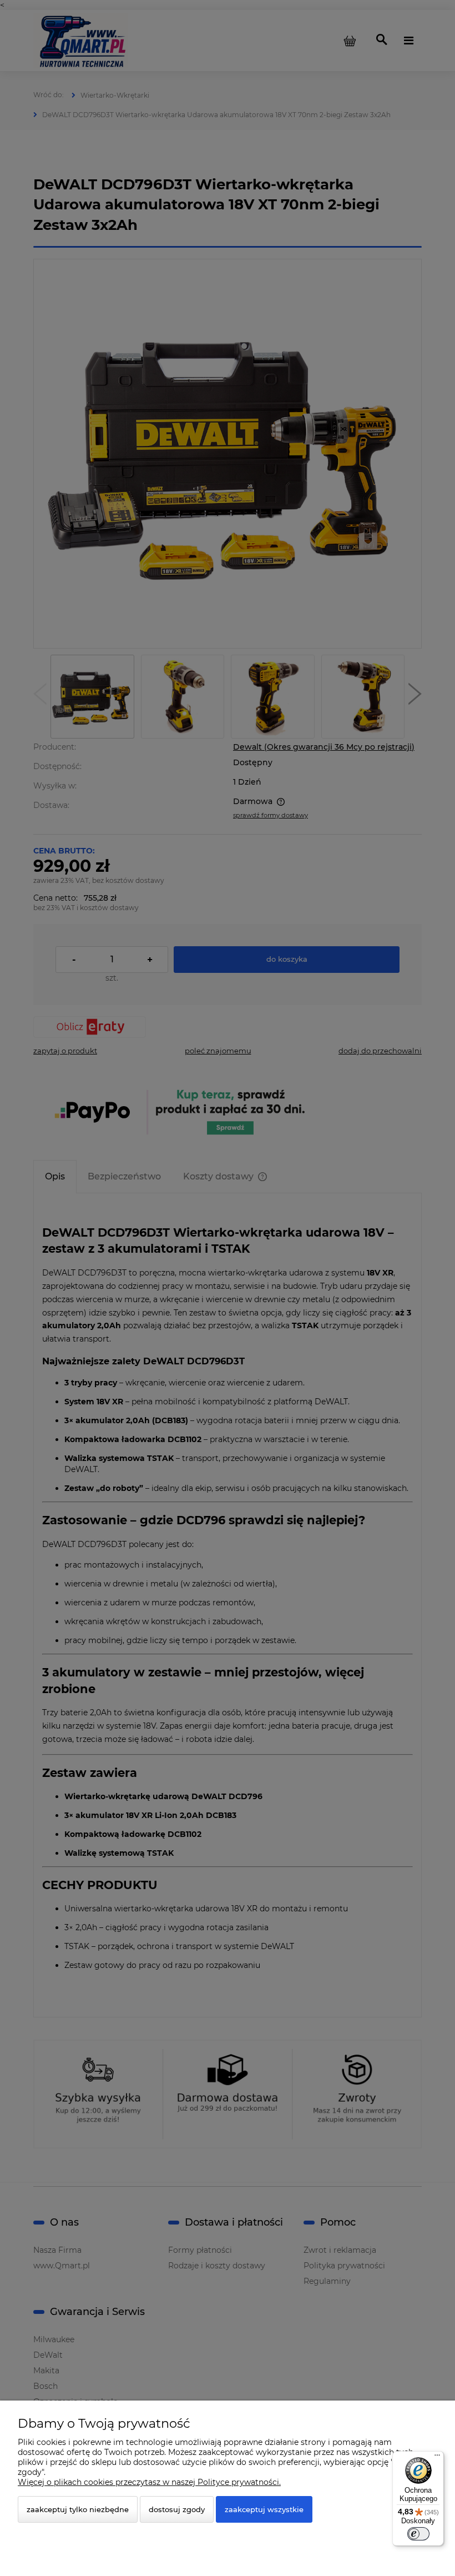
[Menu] (437, 2458)
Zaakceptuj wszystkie (264, 2509)
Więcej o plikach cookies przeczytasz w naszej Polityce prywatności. (149, 2482)
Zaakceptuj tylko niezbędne (78, 2509)
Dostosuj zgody (177, 2509)
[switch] (418, 2534)
